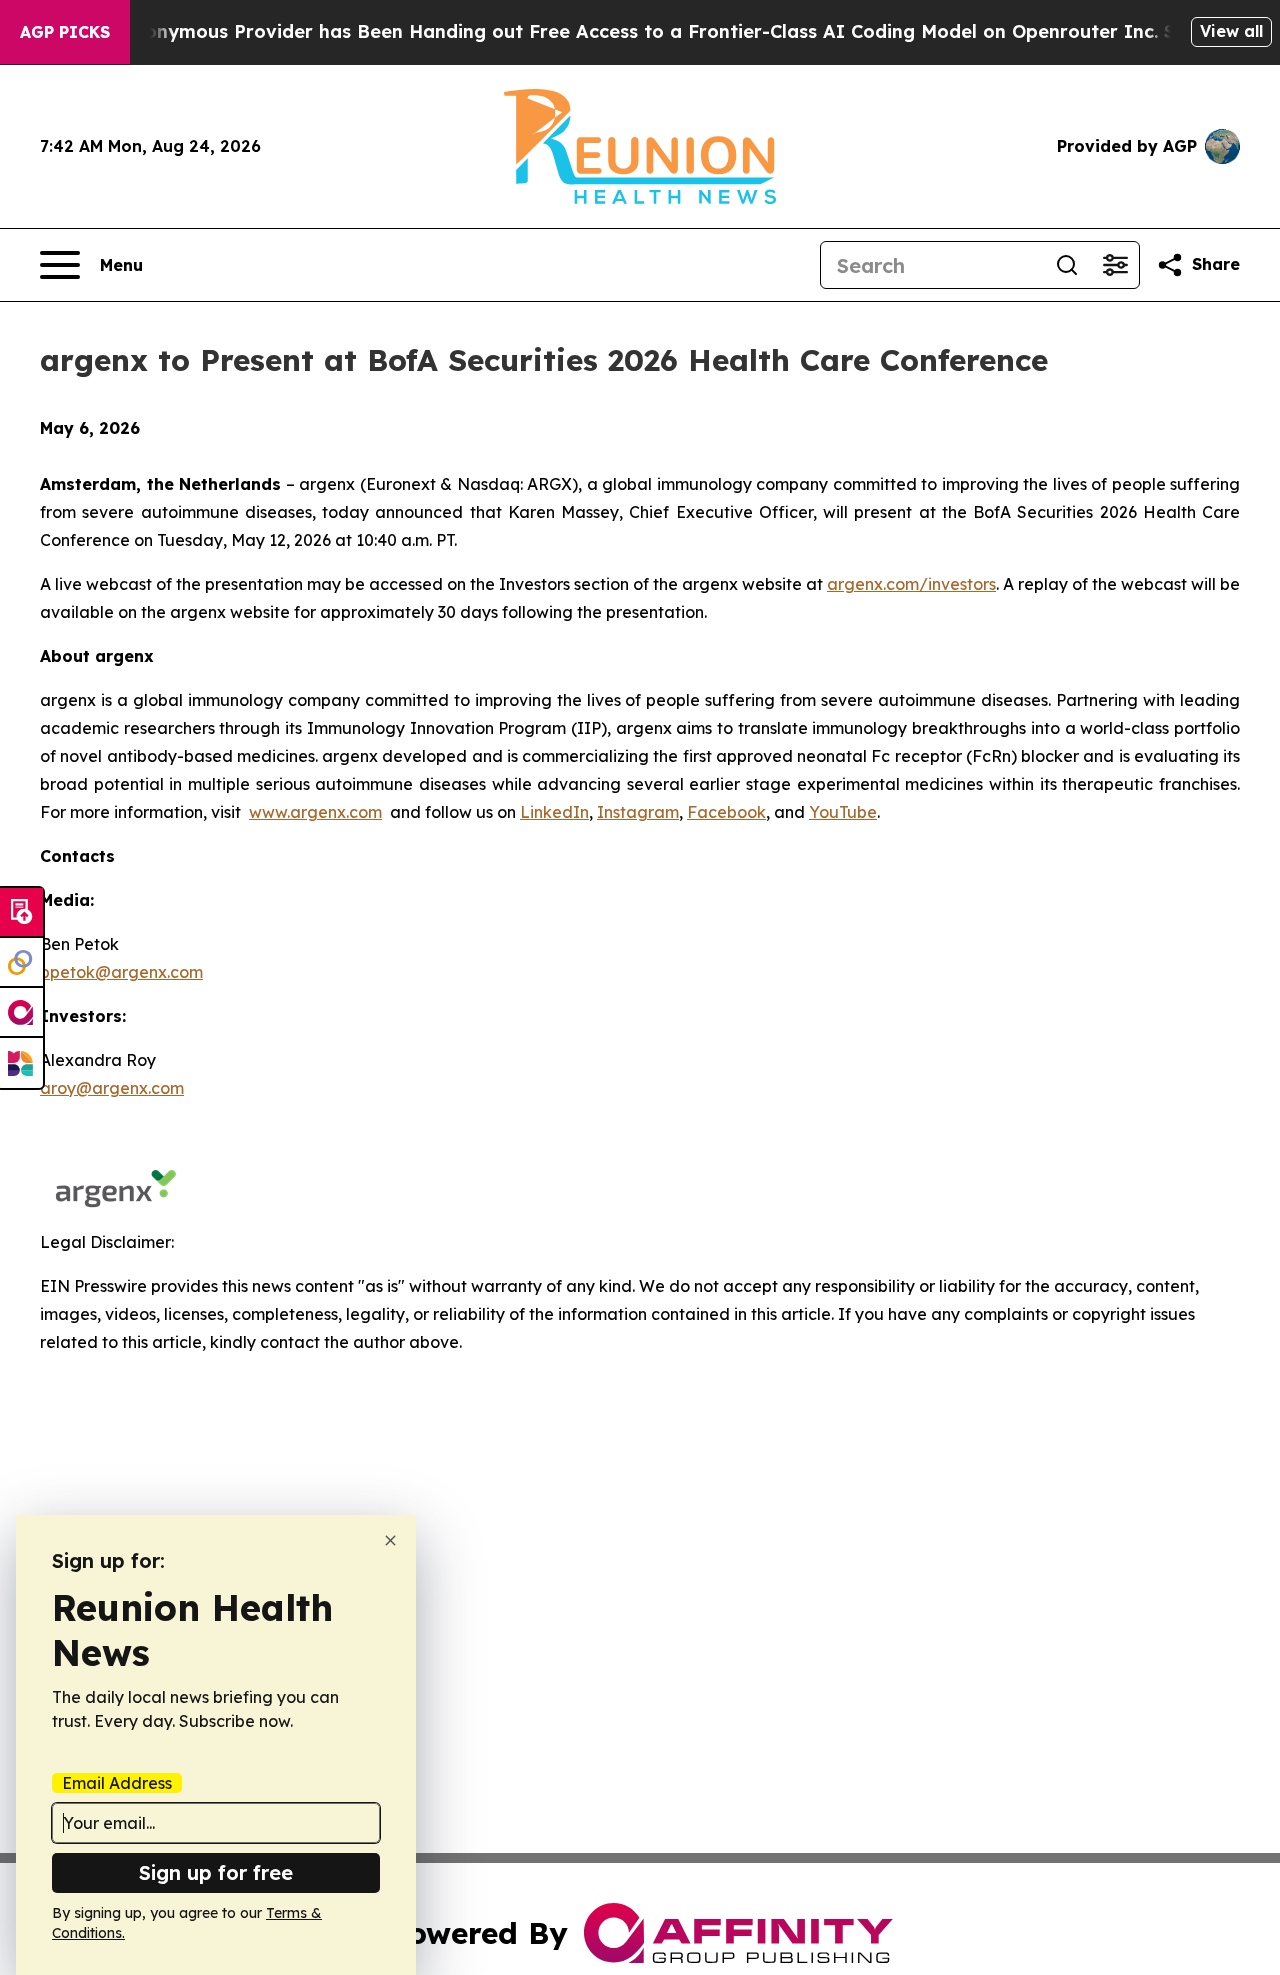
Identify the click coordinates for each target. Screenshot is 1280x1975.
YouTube (843, 812)
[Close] (390, 1540)
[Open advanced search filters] (1115, 265)
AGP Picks (65, 32)
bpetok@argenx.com (121, 972)
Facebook (726, 812)
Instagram (638, 812)
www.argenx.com (315, 812)
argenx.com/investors (911, 584)
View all (1231, 31)
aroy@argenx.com (112, 1088)
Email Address (117, 1783)
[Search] (1067, 265)
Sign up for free (216, 1872)
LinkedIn (554, 812)
